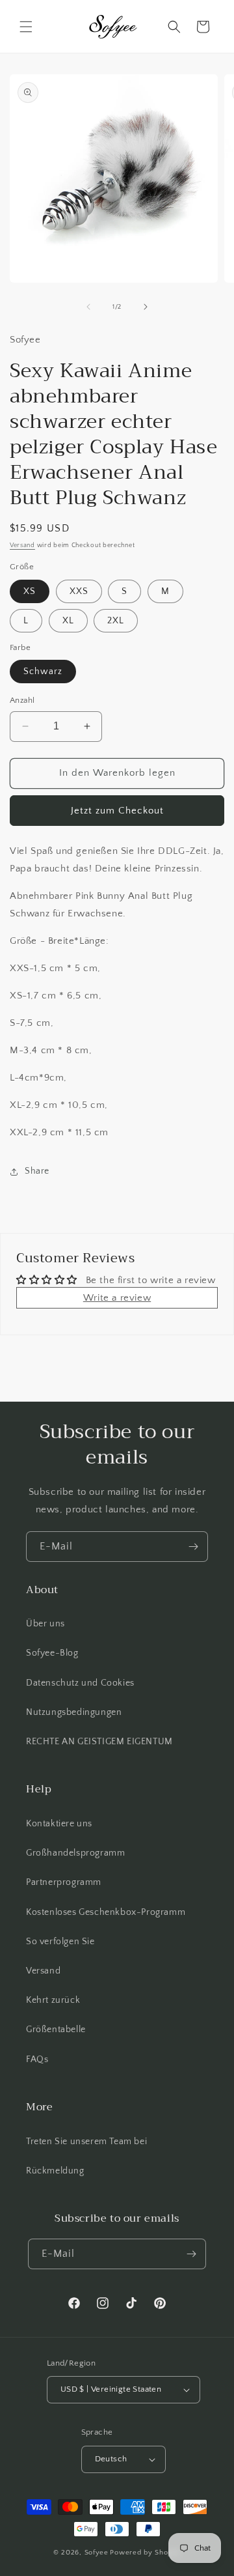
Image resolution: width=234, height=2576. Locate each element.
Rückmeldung (55, 2171)
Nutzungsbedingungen (74, 1712)
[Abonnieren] (193, 1547)
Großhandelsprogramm (75, 1853)
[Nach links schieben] (88, 307)
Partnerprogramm (64, 1882)
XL (68, 621)
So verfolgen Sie (60, 1942)
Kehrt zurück (53, 2000)
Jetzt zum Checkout (117, 811)
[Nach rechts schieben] (146, 307)
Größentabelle (56, 2030)
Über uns (45, 1624)
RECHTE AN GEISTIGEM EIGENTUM (99, 1742)
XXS (79, 591)
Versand (22, 545)
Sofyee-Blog (52, 1653)
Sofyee (97, 2553)
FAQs (37, 2059)
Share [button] (37, 1171)
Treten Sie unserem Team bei (86, 2142)
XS (30, 591)
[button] (26, 27)
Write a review (117, 1298)
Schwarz (43, 672)
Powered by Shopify (145, 2553)
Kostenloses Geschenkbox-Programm (106, 1912)
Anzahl (22, 700)
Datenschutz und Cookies (80, 1683)
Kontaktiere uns (59, 1824)
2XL (116, 621)
